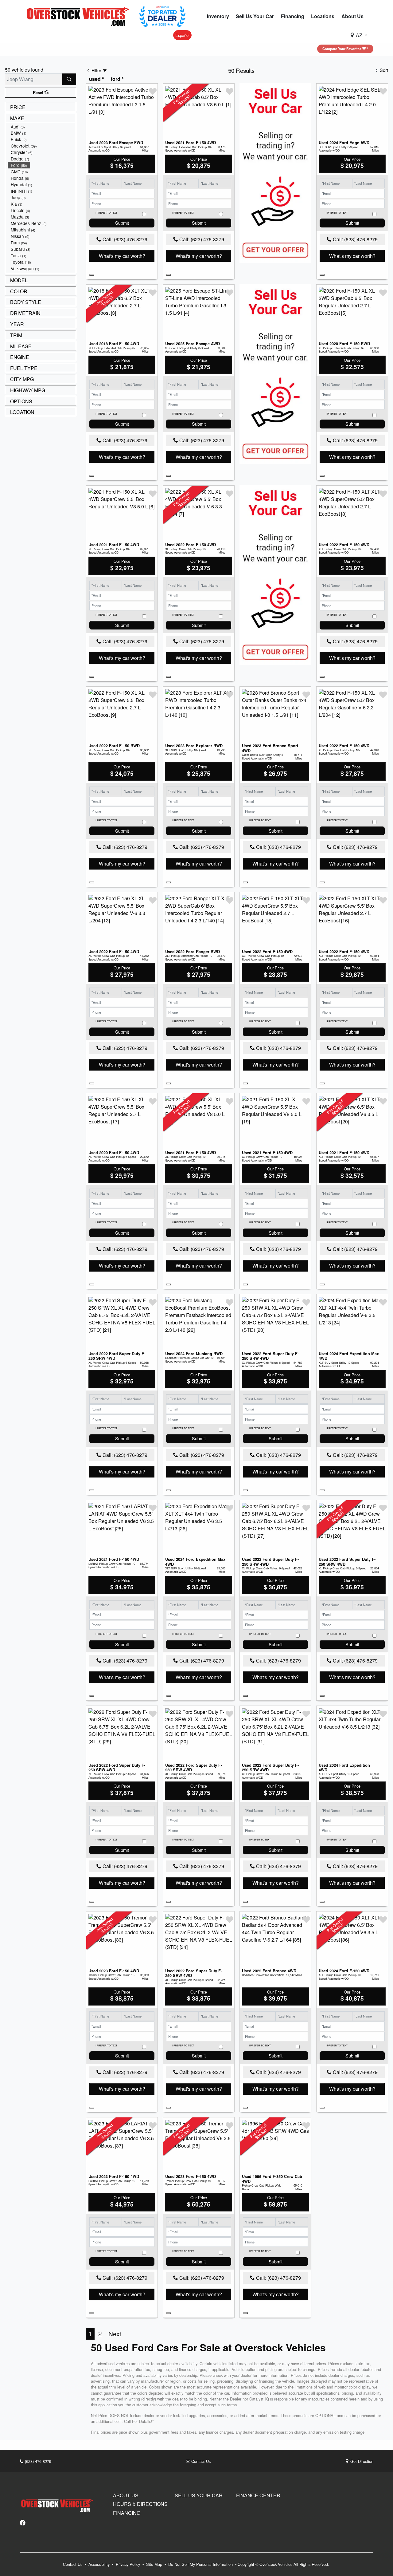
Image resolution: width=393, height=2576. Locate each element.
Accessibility (100, 2564)
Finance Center (258, 2495)
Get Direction (361, 2461)
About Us (126, 2495)
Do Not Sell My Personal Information (201, 2564)
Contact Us (200, 2461)
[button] (218, 16)
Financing (127, 2513)
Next (115, 2333)
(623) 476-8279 (37, 2461)
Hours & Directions (140, 2504)
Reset (39, 93)
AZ (359, 35)
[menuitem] (42, 127)
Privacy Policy (128, 2564)
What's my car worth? (122, 256)
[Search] (69, 79)
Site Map (155, 2564)
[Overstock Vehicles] (80, 16)
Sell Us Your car (199, 2495)
